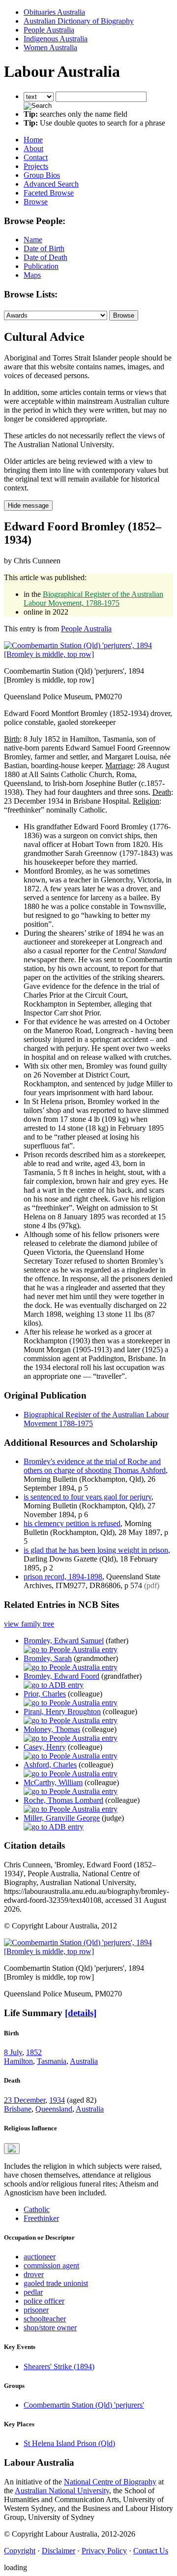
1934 (57, 2100)
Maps (32, 275)
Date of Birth (44, 248)
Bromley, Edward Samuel (64, 1641)
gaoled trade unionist (56, 2283)
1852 (34, 2052)
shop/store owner (50, 2328)
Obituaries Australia (54, 12)
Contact (36, 157)
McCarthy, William (53, 1782)
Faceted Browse (49, 193)
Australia (84, 2061)
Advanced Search (51, 184)
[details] (81, 2013)
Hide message (28, 505)
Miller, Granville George (62, 1818)
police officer (44, 2301)
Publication (41, 266)
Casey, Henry (45, 1747)
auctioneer (40, 2257)
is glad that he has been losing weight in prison (96, 1550)
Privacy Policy (104, 2551)
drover (34, 2274)
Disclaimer (59, 2551)
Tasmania (52, 2061)
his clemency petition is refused (72, 1523)
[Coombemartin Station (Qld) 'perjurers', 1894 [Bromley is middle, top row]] (88, 654)
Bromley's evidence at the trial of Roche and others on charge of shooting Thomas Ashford (95, 1466)
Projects (36, 166)
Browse (36, 202)
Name (33, 240)
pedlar (33, 2292)
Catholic (37, 2209)
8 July (13, 2052)
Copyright (20, 2551)
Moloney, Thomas (52, 1729)
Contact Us (151, 2551)
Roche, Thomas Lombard (63, 1800)
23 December (25, 2100)
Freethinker (41, 2218)
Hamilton (18, 2061)
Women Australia (50, 48)
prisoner (36, 2310)
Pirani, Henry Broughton (62, 1712)
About (33, 148)
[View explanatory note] (12, 2149)
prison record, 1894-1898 (63, 1577)
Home (33, 140)
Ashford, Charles (50, 1765)
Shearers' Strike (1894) (59, 2366)
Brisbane (18, 2109)
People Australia (49, 30)
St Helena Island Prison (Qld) (69, 2443)
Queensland (54, 2109)
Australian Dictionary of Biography (79, 21)
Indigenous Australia (56, 39)
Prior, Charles (45, 1694)
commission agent (51, 2266)
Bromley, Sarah (48, 1658)
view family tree (29, 1624)
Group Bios (42, 175)
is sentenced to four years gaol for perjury (88, 1497)
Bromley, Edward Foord (61, 1676)
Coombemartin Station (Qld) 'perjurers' (84, 2405)
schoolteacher (45, 2319)
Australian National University (62, 2491)
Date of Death (45, 257)
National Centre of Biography (110, 2482)
